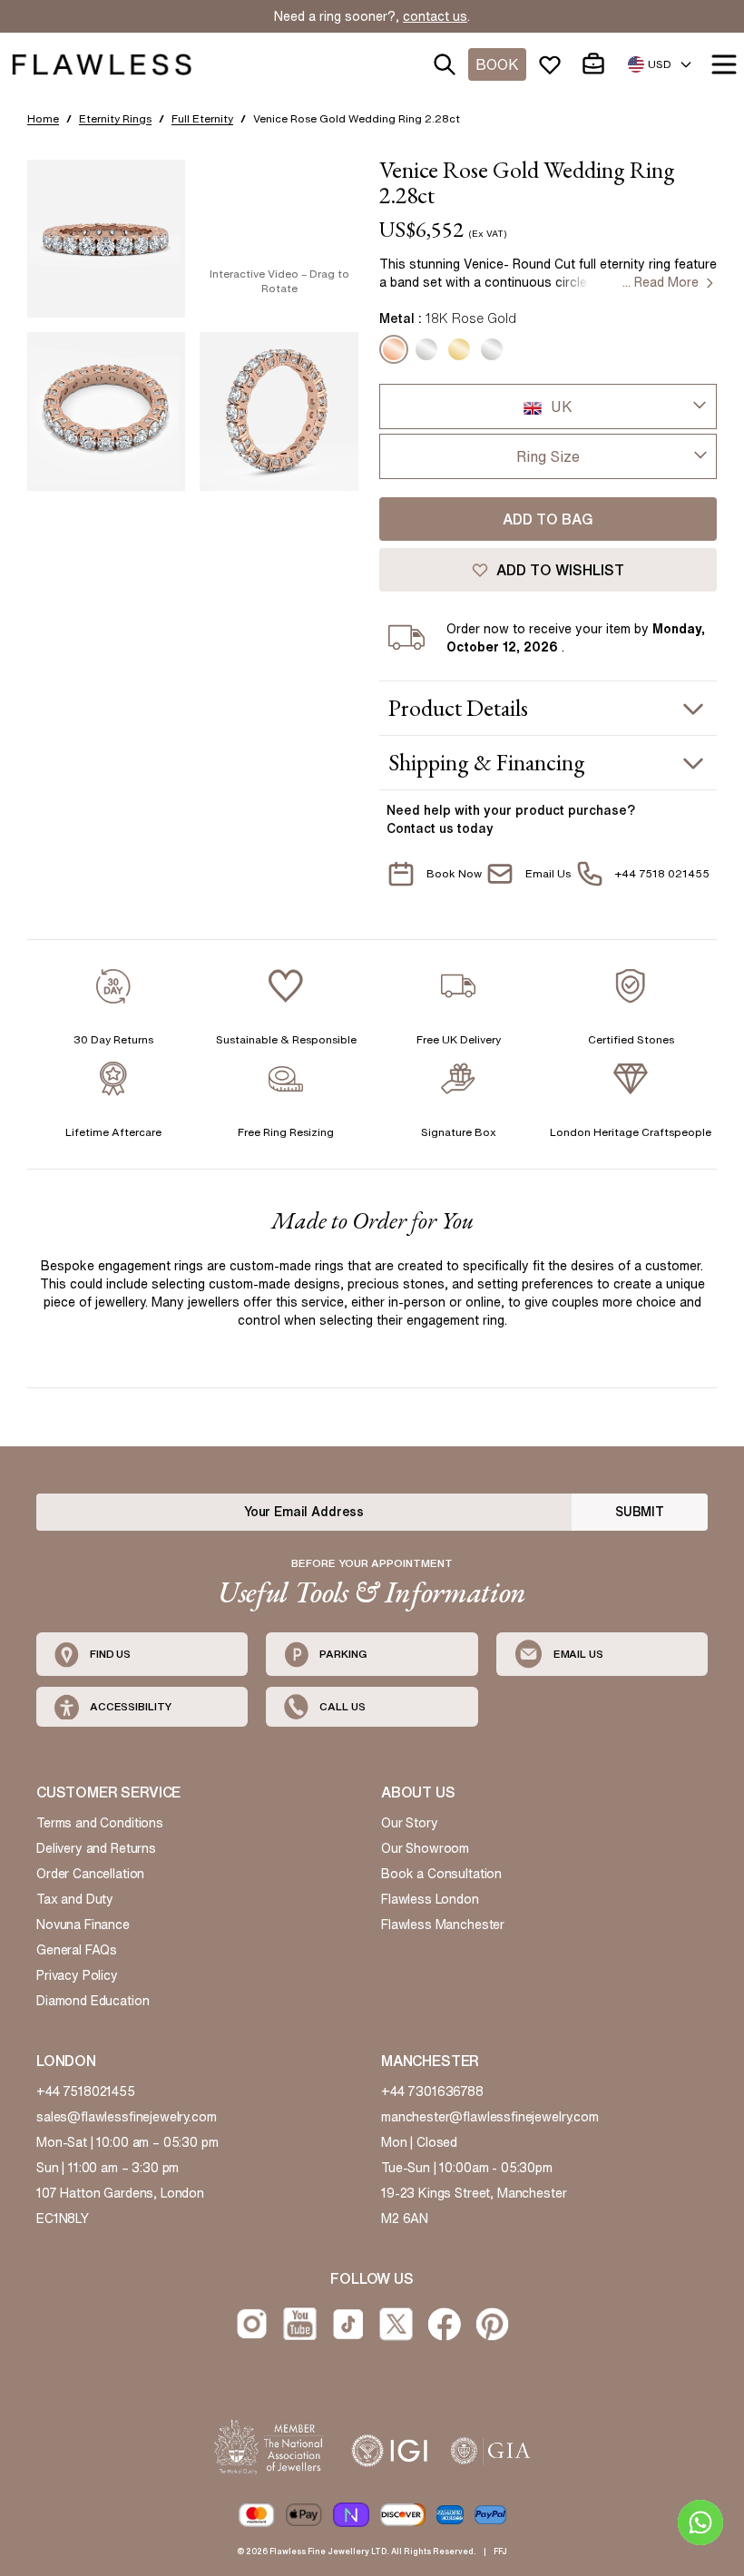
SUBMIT (640, 1512)
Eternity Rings (115, 118)
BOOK (497, 64)
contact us (435, 16)
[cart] (597, 64)
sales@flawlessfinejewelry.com (127, 2117)
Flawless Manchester (443, 1925)
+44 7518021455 (86, 2091)
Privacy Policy (77, 1975)
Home (43, 118)
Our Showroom (425, 1848)
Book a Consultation (441, 1874)
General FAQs (77, 1950)
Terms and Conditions (100, 1823)
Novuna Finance (83, 1925)
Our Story (410, 1823)
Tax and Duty (75, 1899)
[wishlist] (553, 64)
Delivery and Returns (96, 1848)
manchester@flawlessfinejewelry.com (490, 2117)
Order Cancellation (90, 1874)
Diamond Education (93, 2001)
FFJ (500, 2551)
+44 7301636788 (432, 2091)
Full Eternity (202, 118)
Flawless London (430, 1899)
